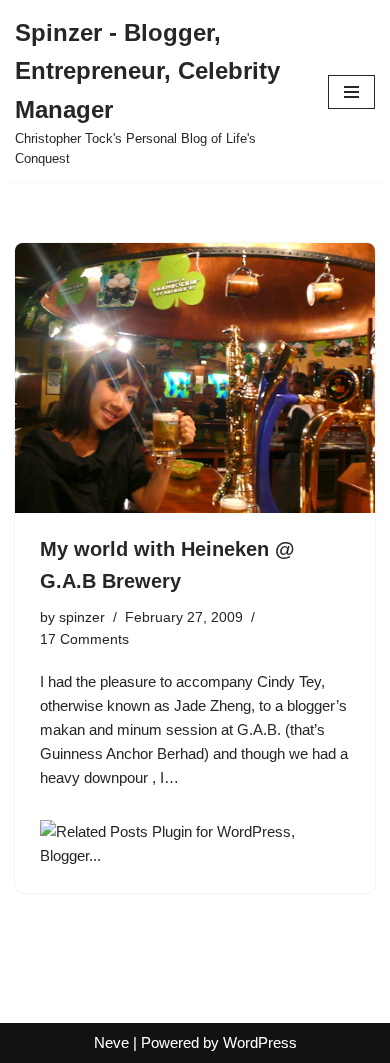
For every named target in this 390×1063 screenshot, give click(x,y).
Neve (111, 1042)
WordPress (260, 1042)
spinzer (82, 617)
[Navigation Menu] (351, 92)
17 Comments (84, 639)
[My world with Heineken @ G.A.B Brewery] (195, 378)
